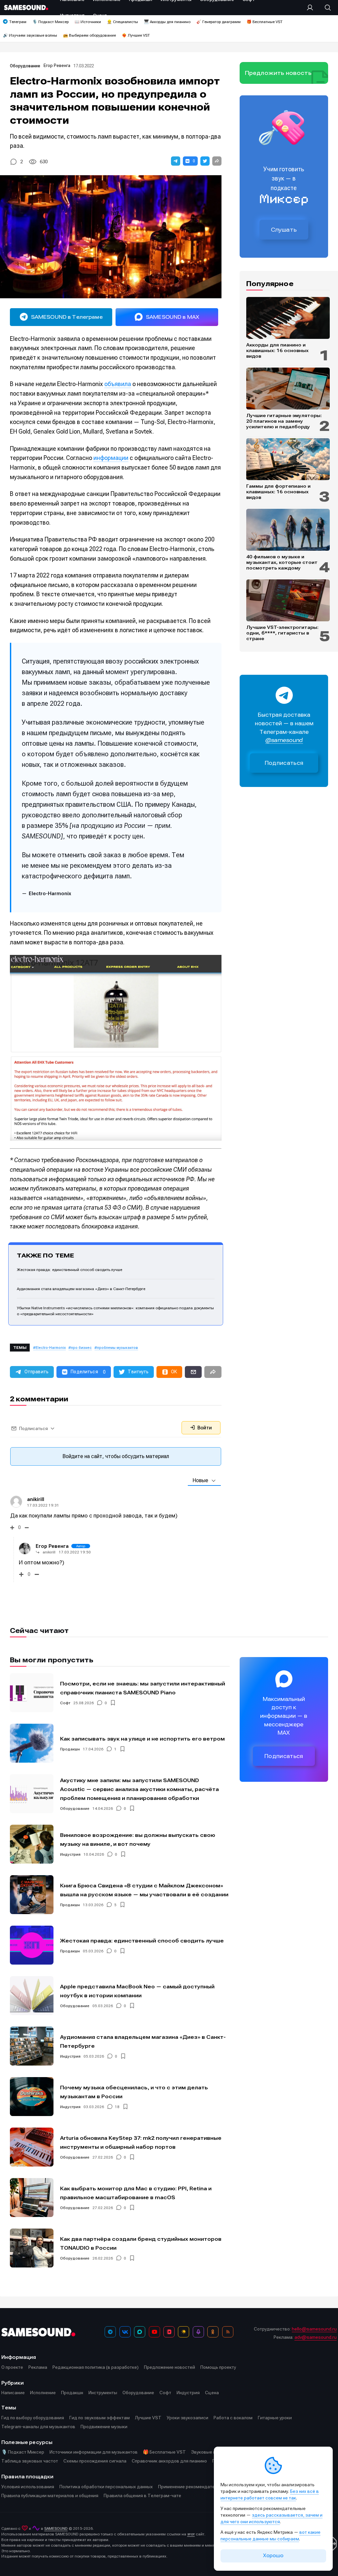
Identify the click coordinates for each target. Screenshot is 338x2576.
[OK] (213, 2332)
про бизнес (81, 1348)
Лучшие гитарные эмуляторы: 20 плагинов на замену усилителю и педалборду (284, 421)
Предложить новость (278, 73)
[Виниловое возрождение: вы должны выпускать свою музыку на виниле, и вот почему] (32, 1844)
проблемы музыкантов (118, 1348)
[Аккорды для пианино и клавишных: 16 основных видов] (288, 318)
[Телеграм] (110, 2332)
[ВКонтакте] (125, 2332)
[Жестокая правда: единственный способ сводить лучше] (32, 1945)
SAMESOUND (56, 2528)
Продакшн (70, 1749)
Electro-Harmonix (51, 1348)
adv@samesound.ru (316, 2337)
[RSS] (228, 2332)
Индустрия (70, 1854)
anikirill (49, 1552)
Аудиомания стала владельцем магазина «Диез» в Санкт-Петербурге (81, 1289)
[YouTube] (154, 2332)
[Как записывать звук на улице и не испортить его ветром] (32, 1743)
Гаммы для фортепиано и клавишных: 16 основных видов (278, 492)
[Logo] (26, 7)
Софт (65, 1703)
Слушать (284, 230)
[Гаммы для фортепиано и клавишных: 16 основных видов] (288, 459)
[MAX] (140, 2332)
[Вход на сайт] (312, 8)
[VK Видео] (169, 2332)
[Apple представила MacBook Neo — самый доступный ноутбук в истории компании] (32, 1996)
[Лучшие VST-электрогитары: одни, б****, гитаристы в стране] (288, 600)
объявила (118, 384)
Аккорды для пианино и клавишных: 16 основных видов (277, 350)
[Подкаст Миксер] (198, 2332)
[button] (176, 161)
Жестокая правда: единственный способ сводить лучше (69, 1270)
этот (191, 2534)
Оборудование (25, 66)
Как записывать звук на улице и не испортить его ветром (142, 1739)
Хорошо (273, 2556)
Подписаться (284, 763)
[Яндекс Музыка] (184, 2332)
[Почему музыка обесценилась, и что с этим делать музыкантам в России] (32, 2097)
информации (111, 458)
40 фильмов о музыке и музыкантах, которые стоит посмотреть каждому (282, 562)
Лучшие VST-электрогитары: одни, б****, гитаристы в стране (282, 633)
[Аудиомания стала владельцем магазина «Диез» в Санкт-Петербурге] (32, 2046)
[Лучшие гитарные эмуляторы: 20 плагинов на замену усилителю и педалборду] (288, 389)
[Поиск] (324, 8)
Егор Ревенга (57, 65)
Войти (204, 1428)
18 (117, 2107)
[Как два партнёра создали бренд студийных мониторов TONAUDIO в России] (32, 2248)
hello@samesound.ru (314, 2329)
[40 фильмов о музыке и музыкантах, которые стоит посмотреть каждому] (288, 530)
